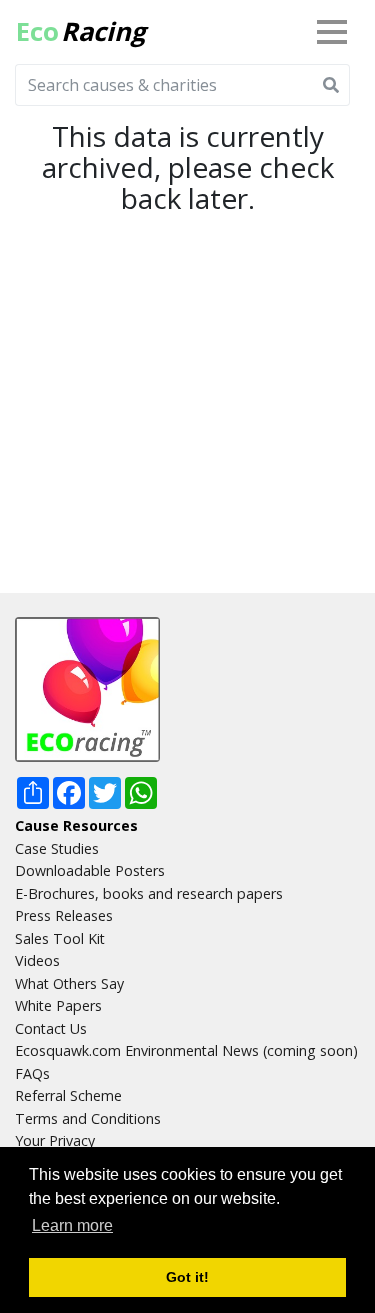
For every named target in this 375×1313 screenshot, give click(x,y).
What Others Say (69, 983)
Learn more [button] (72, 1225)
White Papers (58, 1005)
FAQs (32, 1073)
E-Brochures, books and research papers (149, 893)
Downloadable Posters (90, 870)
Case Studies (57, 848)
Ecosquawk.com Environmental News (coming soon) (186, 1050)
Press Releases (64, 915)
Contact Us (51, 1028)
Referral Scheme (68, 1095)
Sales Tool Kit (60, 938)
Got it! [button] (187, 1277)
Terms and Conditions (88, 1118)
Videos (37, 960)
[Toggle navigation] (336, 32)
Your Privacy (55, 1140)
